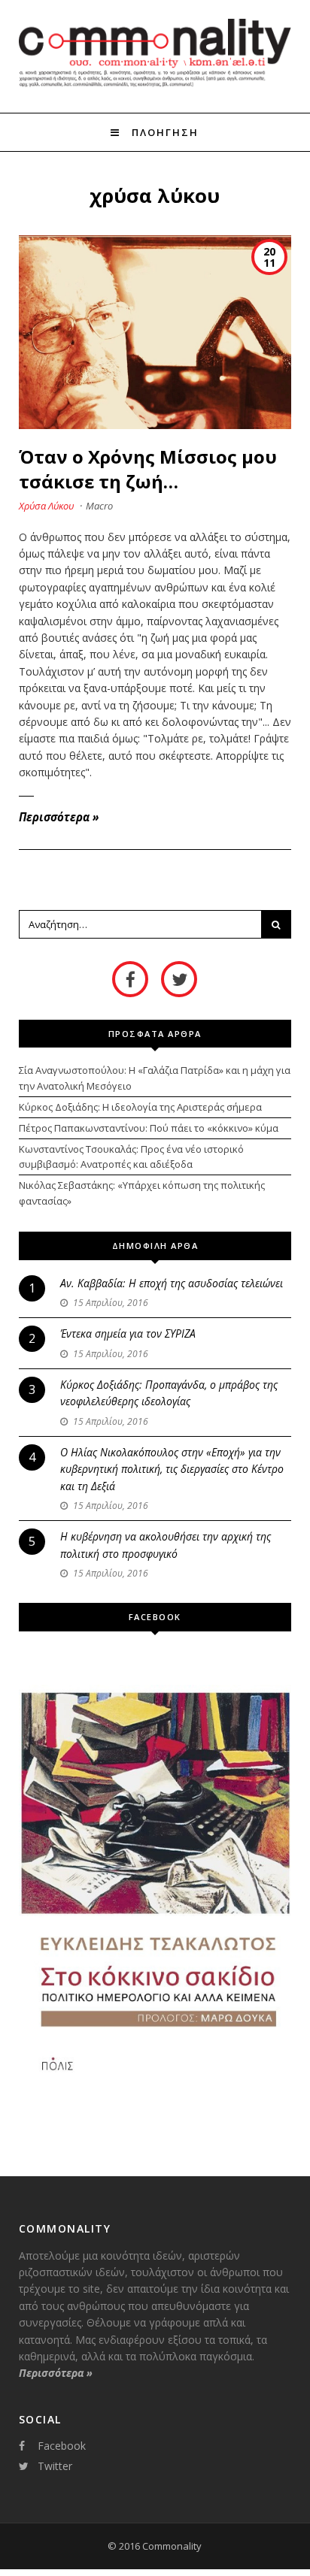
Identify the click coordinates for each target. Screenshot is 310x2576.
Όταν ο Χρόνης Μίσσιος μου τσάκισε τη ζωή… (148, 469)
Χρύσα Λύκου (46, 506)
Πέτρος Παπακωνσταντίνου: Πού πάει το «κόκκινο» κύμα (149, 1128)
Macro (99, 506)
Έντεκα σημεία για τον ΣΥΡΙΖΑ (128, 1333)
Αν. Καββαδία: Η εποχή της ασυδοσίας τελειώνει (172, 1283)
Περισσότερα (59, 817)
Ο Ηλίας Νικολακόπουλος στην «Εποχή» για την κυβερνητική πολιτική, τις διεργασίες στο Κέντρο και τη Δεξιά (172, 1469)
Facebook (62, 2446)
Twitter (55, 2466)
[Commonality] (155, 85)
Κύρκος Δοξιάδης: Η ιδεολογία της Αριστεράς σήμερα (140, 1107)
